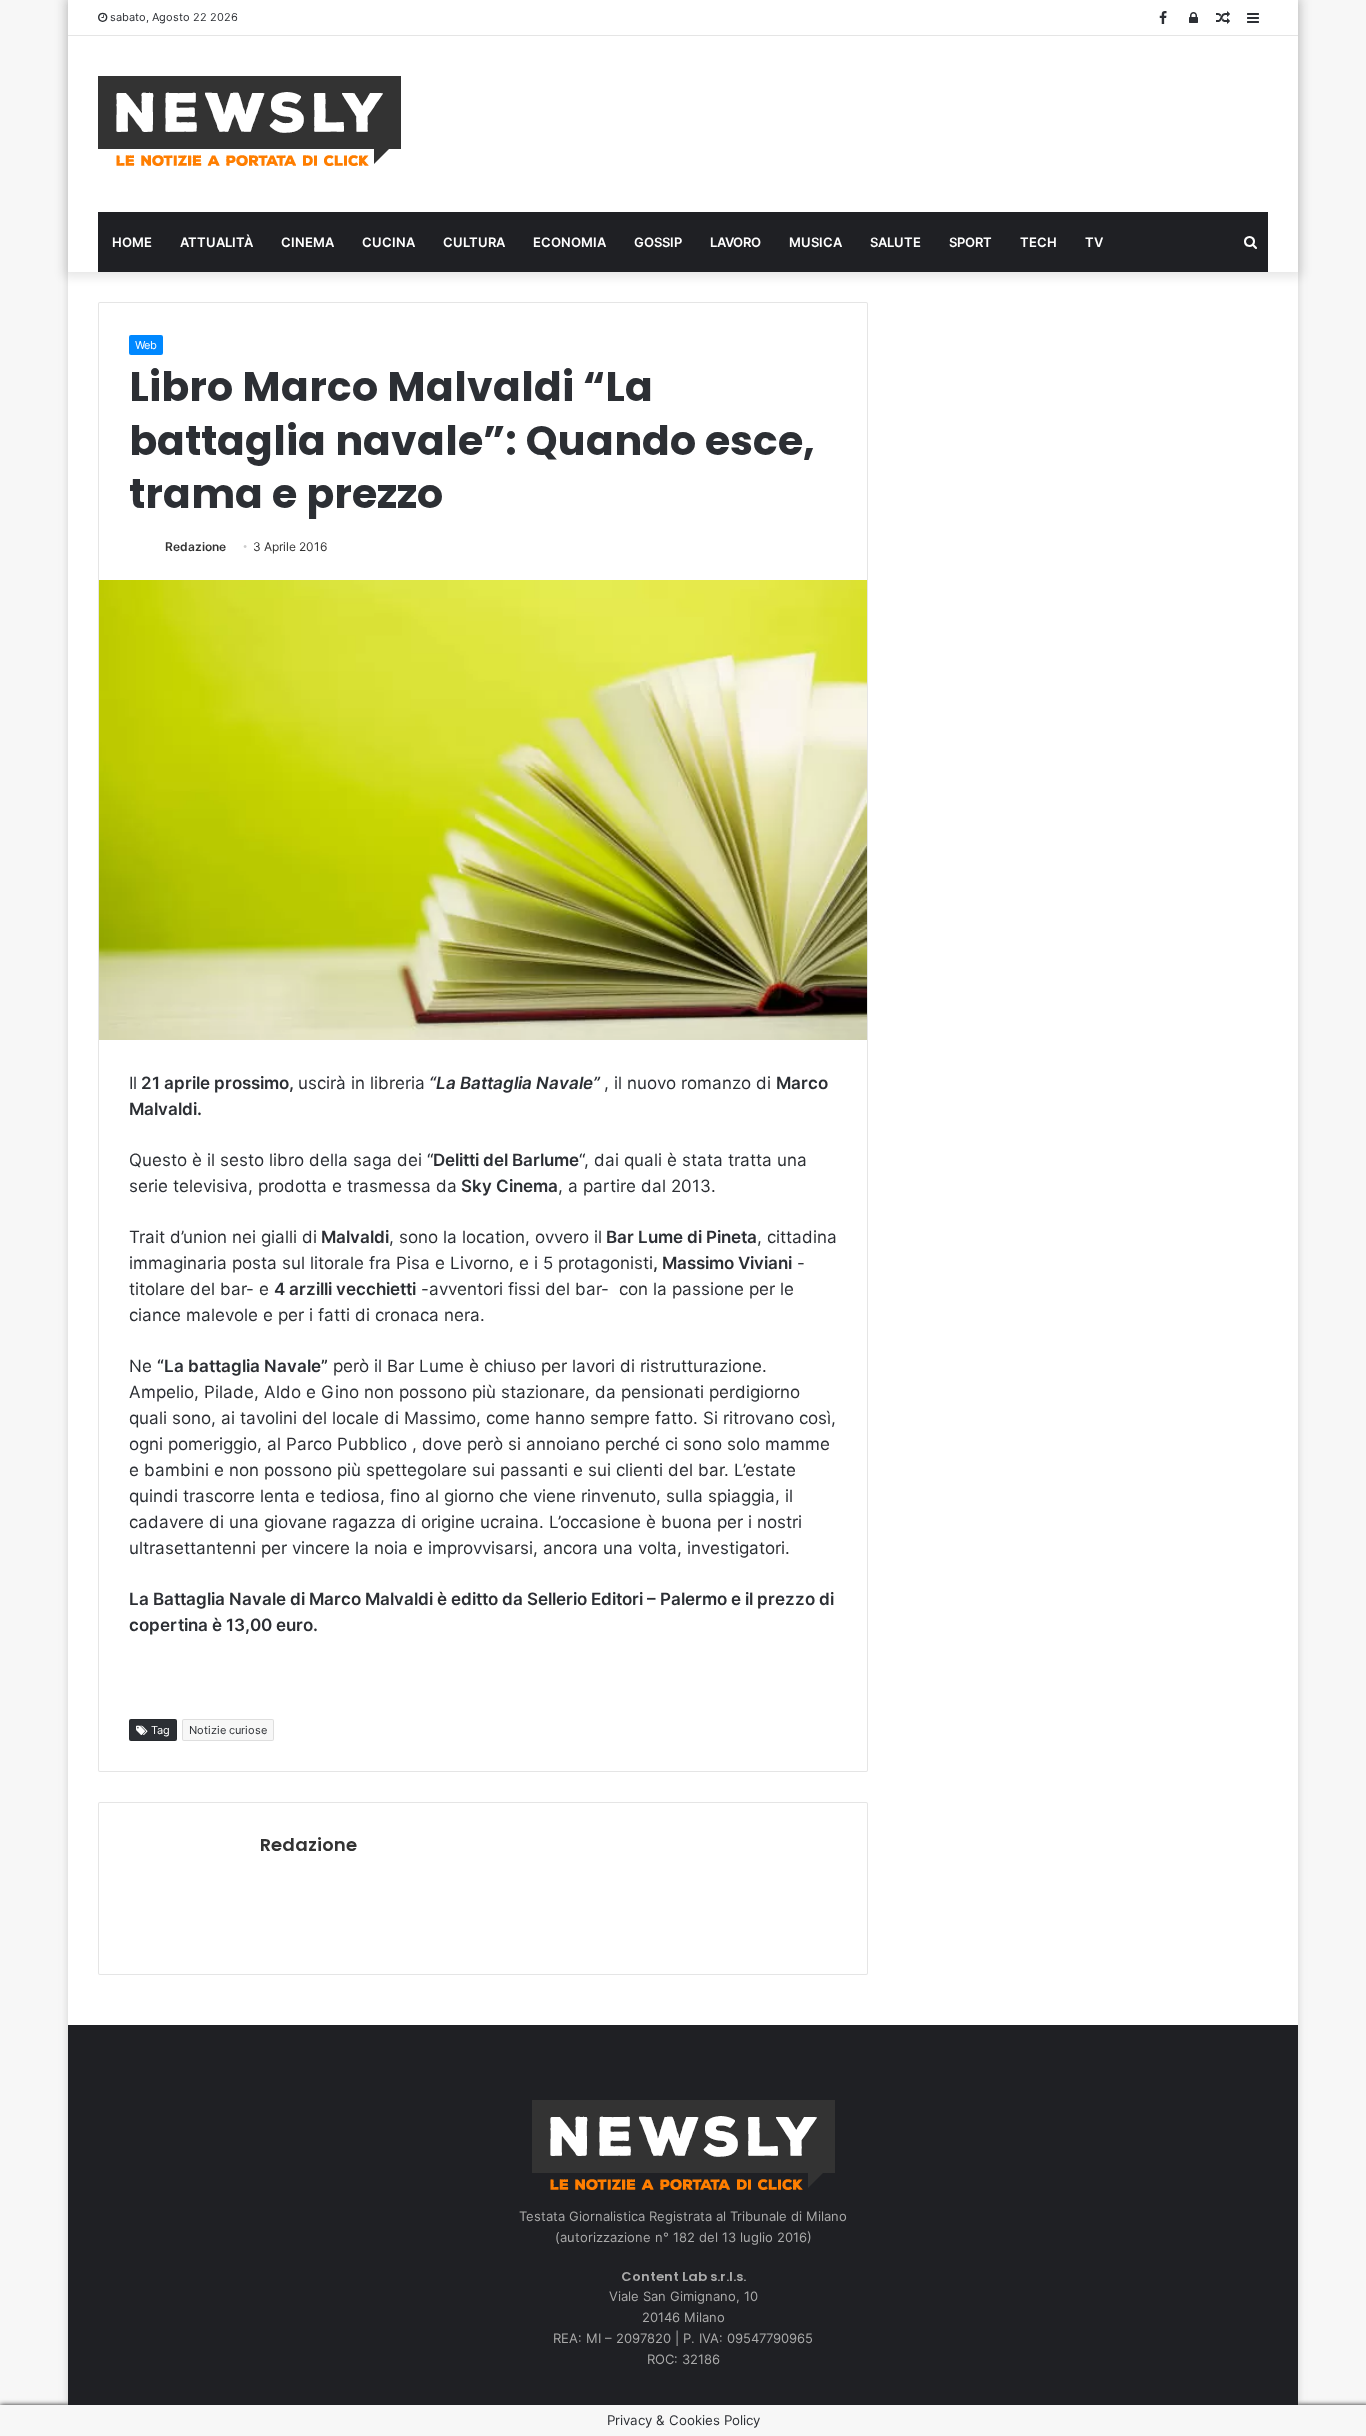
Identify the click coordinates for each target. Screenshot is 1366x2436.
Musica (815, 242)
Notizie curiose (228, 1730)
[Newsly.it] (249, 121)
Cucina (388, 242)
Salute (895, 242)
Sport (970, 242)
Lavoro (735, 242)
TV (1094, 242)
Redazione (195, 546)
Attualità (216, 242)
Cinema (307, 242)
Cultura (474, 242)
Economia (569, 242)
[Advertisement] (883, 121)
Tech (1038, 242)
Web (146, 345)
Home (132, 242)
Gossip (658, 242)
